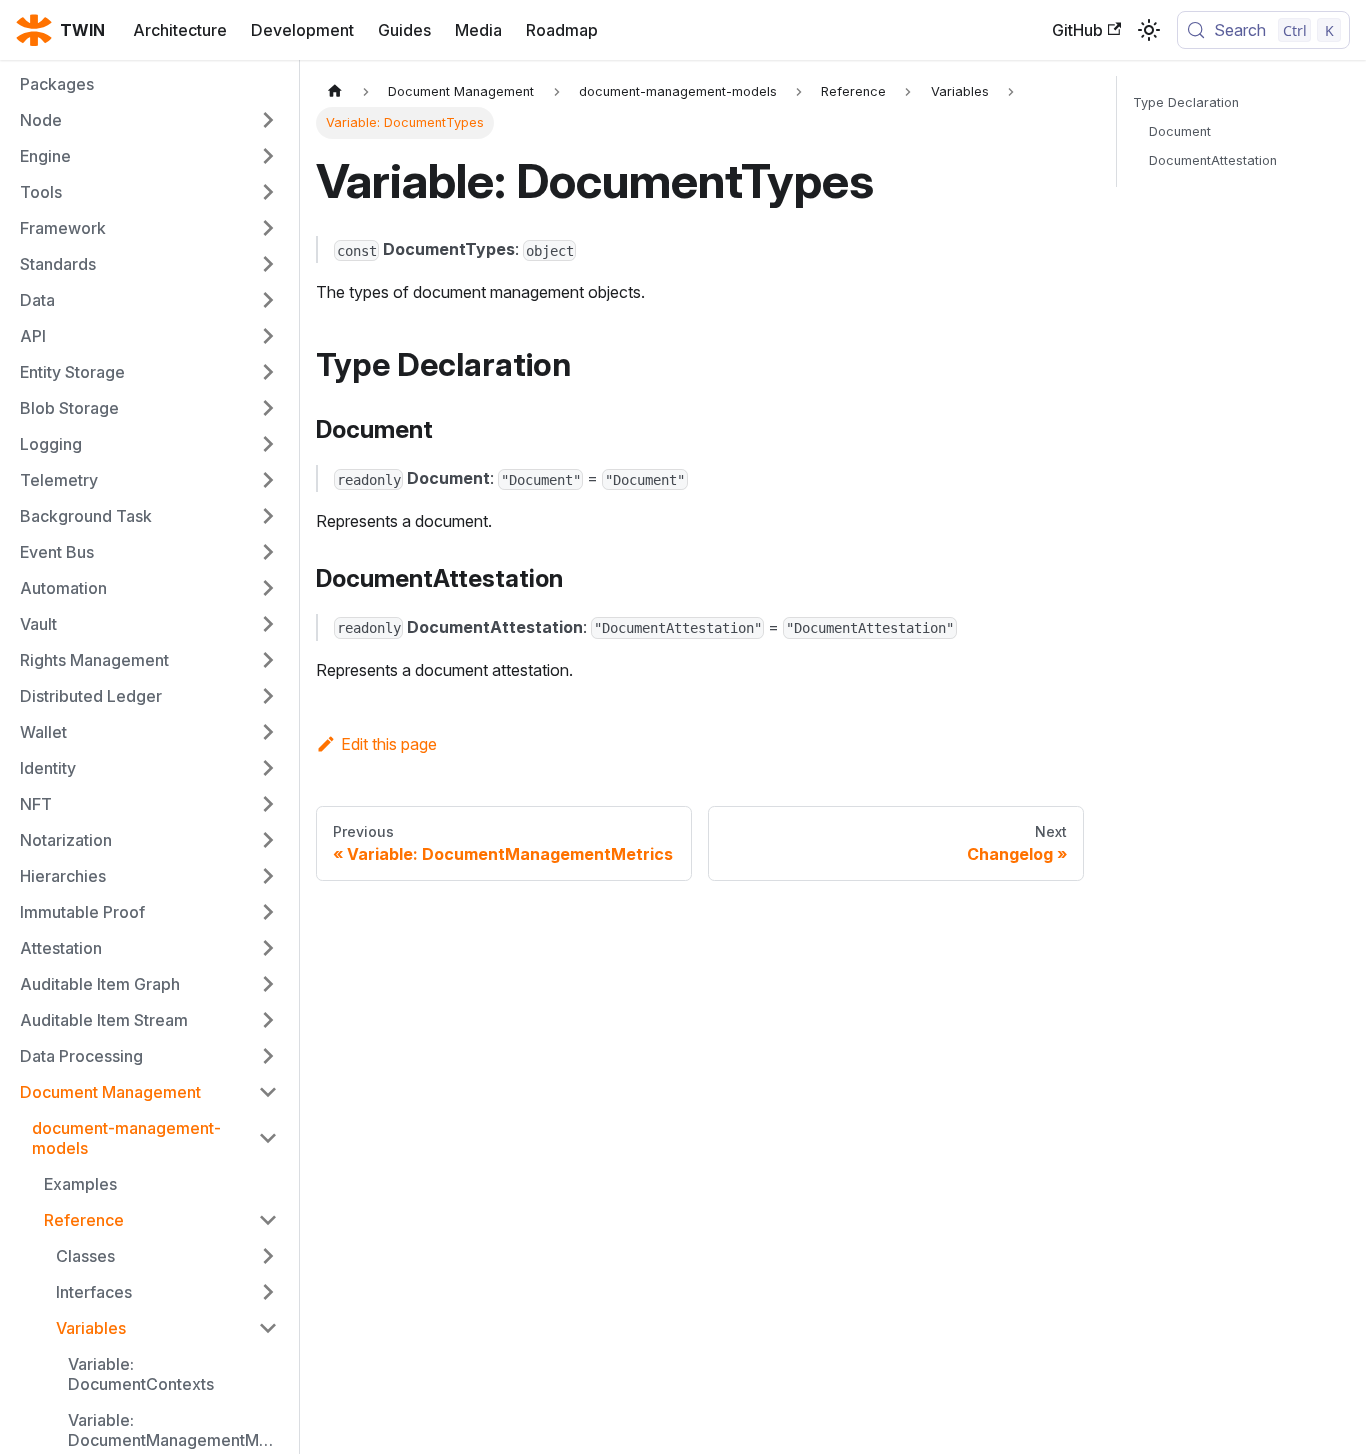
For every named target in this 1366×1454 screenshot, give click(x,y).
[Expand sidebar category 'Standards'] (268, 264)
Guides (404, 30)
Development (302, 30)
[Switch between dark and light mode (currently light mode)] (1149, 30)
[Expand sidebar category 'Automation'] (268, 588)
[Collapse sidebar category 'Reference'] (268, 1220)
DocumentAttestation (1213, 160)
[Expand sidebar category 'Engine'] (268, 156)
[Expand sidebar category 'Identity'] (268, 768)
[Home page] (335, 91)
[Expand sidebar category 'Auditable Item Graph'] (268, 984)
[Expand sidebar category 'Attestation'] (268, 948)
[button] (167, 1256)
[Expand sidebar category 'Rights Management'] (268, 660)
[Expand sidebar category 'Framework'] (268, 228)
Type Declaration (1186, 102)
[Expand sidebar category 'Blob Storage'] (268, 408)
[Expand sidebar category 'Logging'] (268, 444)
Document (1180, 131)
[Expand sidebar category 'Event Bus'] (268, 552)
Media (478, 30)
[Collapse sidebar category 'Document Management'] (268, 1092)
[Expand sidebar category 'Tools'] (268, 192)
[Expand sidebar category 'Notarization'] (268, 840)
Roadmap (562, 30)
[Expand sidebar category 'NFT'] (268, 804)
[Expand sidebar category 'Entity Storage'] (268, 372)
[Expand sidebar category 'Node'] (268, 120)
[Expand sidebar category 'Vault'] (268, 624)
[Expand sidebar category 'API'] (268, 336)
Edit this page (389, 744)
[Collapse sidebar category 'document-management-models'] (268, 1138)
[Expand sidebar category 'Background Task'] (268, 516)
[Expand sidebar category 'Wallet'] (268, 732)
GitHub (1077, 30)
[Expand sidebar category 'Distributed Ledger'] (268, 696)
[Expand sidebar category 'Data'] (268, 300)
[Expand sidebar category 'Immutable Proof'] (268, 912)
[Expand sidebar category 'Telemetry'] (268, 480)
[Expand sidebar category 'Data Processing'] (268, 1056)
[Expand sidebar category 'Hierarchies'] (268, 876)
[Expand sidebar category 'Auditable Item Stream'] (268, 1020)
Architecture (180, 30)
